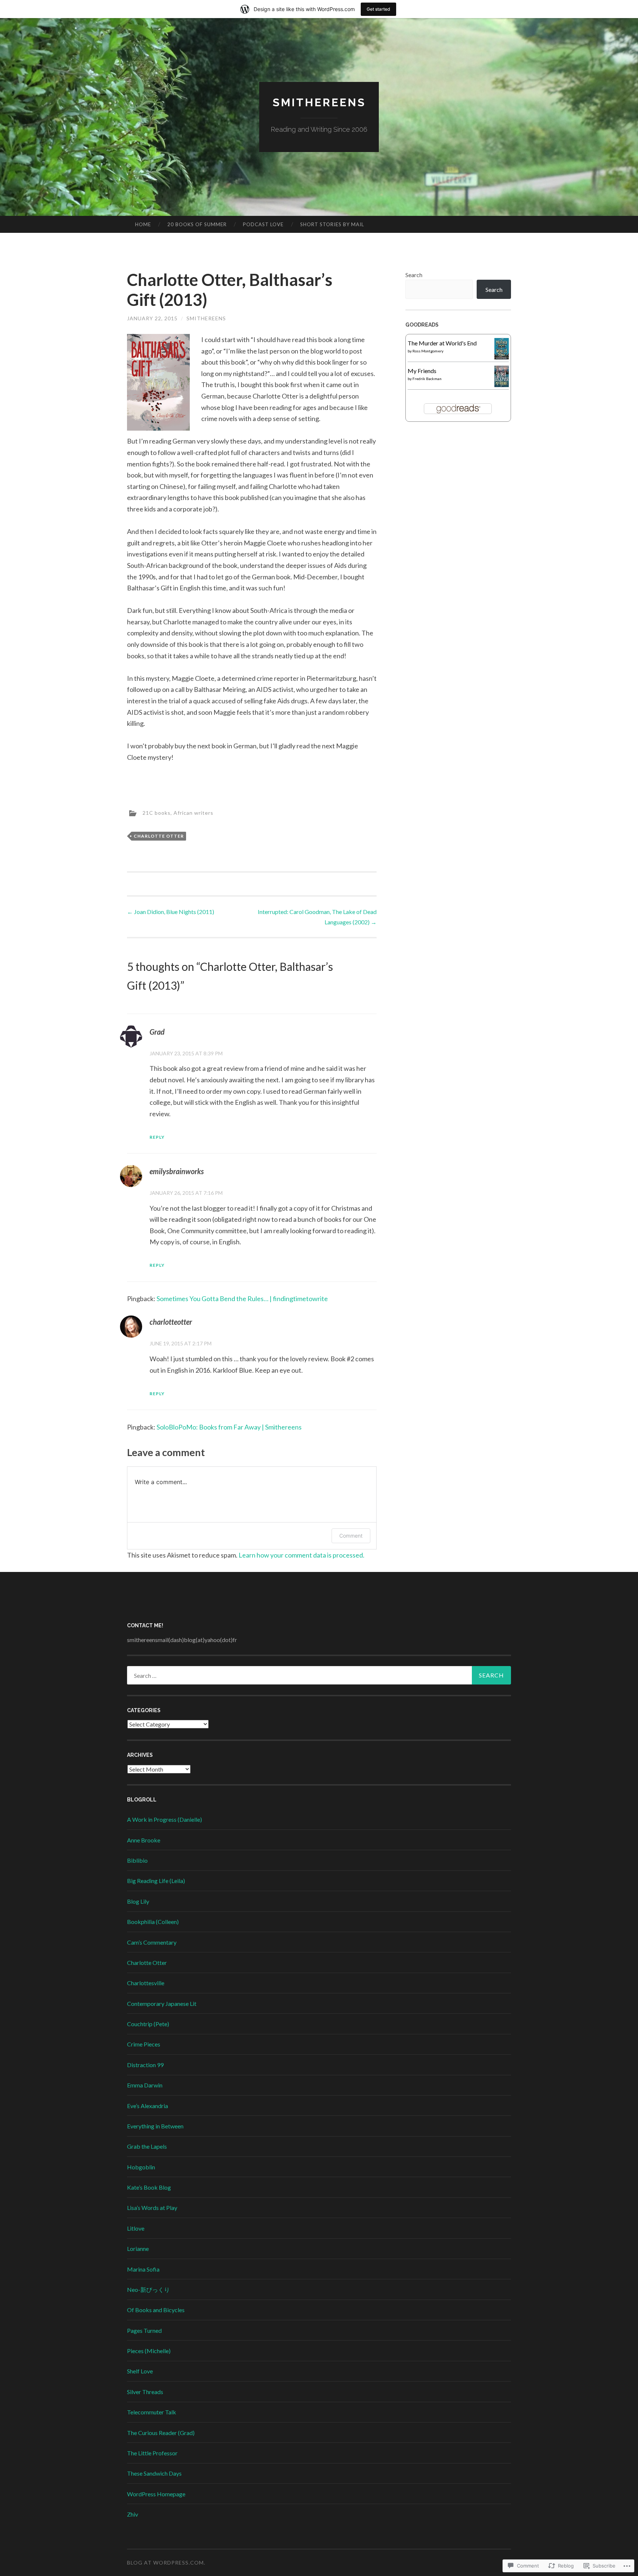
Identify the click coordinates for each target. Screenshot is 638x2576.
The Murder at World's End (442, 343)
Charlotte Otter (159, 836)
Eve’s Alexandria (148, 2106)
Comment (351, 1536)
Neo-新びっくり (148, 2289)
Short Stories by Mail (332, 224)
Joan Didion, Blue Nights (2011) (171, 912)
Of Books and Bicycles (156, 2310)
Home (143, 224)
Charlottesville (146, 1983)
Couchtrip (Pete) (148, 2024)
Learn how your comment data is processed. (301, 1555)
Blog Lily (138, 1901)
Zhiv (133, 2514)
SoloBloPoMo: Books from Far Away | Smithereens (229, 1427)
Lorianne (138, 2249)
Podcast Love (263, 224)
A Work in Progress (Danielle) (164, 1819)
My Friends (422, 371)
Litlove (136, 2228)
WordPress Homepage (156, 2494)
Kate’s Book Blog (149, 2187)
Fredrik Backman (427, 379)
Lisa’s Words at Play (152, 2208)
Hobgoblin (141, 2167)
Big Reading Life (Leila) (156, 1881)
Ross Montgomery (428, 351)
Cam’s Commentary (152, 1942)
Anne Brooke (144, 1840)
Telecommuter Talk (152, 2412)
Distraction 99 (145, 2065)
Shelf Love (140, 2371)
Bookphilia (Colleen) (153, 1922)
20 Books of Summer (197, 224)
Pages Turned (144, 2330)
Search (414, 275)
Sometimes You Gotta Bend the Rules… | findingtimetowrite (242, 1299)
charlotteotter (171, 1322)
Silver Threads (145, 2392)
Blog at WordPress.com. (166, 2563)
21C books (157, 812)
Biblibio (137, 1860)
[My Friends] (502, 385)
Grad (157, 1032)
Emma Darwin (145, 2085)
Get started (378, 9)
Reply (157, 1137)
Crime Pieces (144, 2044)
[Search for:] (319, 1675)
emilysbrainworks (177, 1171)
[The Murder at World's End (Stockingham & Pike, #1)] (502, 357)
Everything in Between (155, 2126)
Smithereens (319, 102)
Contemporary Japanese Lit (162, 2003)
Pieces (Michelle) (149, 2351)
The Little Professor (152, 2453)
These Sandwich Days (154, 2473)
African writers (193, 812)
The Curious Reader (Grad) (161, 2433)
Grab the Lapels (147, 2146)
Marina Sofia (143, 2269)
